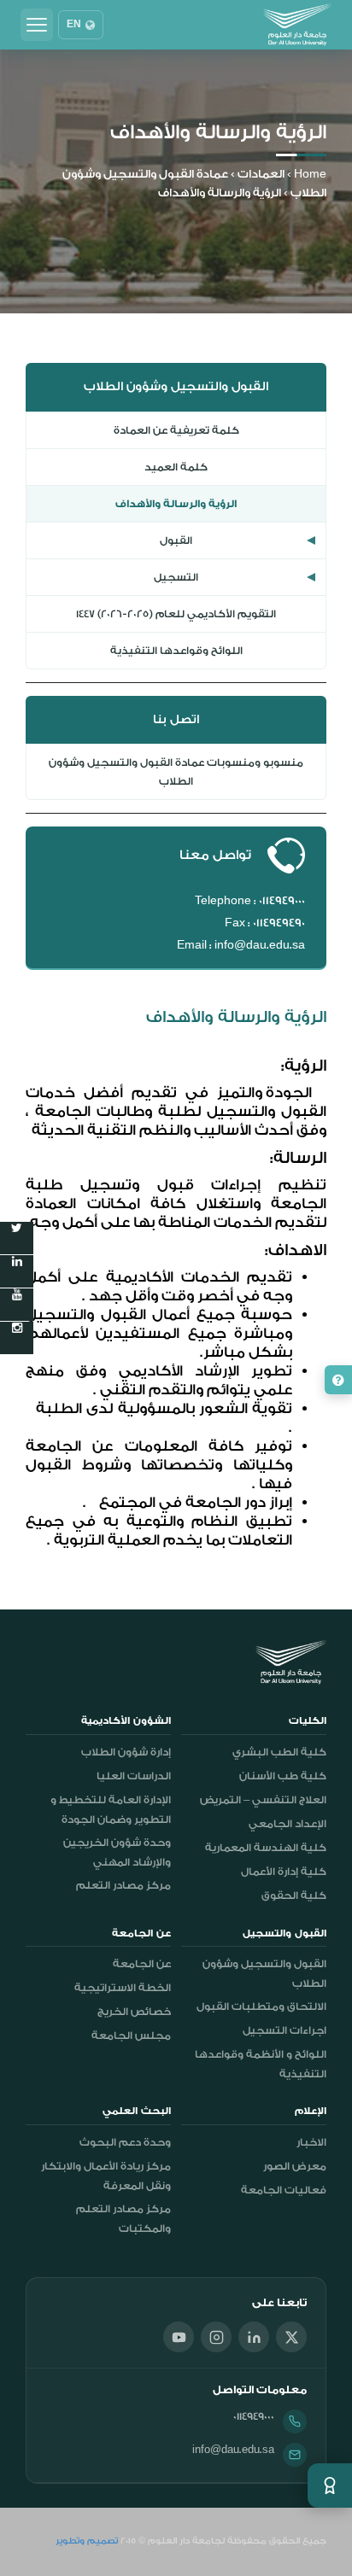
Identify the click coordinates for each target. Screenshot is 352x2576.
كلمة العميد (176, 467)
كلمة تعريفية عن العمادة (176, 430)
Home (310, 174)
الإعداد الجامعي (287, 1824)
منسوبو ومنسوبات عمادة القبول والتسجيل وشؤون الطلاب (176, 772)
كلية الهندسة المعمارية (266, 1848)
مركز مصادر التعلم (123, 1885)
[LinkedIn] (254, 2337)
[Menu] (37, 25)
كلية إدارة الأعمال (284, 1872)
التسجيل (176, 577)
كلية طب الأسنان (283, 1776)
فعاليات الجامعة (284, 2190)
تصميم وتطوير (87, 2541)
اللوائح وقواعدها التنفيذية (176, 651)
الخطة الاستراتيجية (123, 1988)
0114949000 (254, 2416)
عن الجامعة (142, 1964)
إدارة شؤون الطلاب (126, 1752)
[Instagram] (216, 2337)
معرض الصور (295, 2166)
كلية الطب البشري (279, 1752)
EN (74, 25)
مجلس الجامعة (131, 2036)
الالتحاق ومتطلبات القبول (261, 2006)
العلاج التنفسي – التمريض (263, 1800)
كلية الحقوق (294, 1895)
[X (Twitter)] (291, 2337)
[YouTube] (179, 2337)
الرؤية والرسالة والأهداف (176, 504)
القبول (176, 540)
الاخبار (311, 2142)
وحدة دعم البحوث (125, 2142)
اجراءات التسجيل (285, 2030)
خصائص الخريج (134, 2012)
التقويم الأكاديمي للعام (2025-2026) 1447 (176, 614)
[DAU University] (297, 25)
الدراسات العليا (134, 1776)
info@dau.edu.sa (233, 2450)
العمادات (261, 174)
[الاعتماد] (330, 2485)
